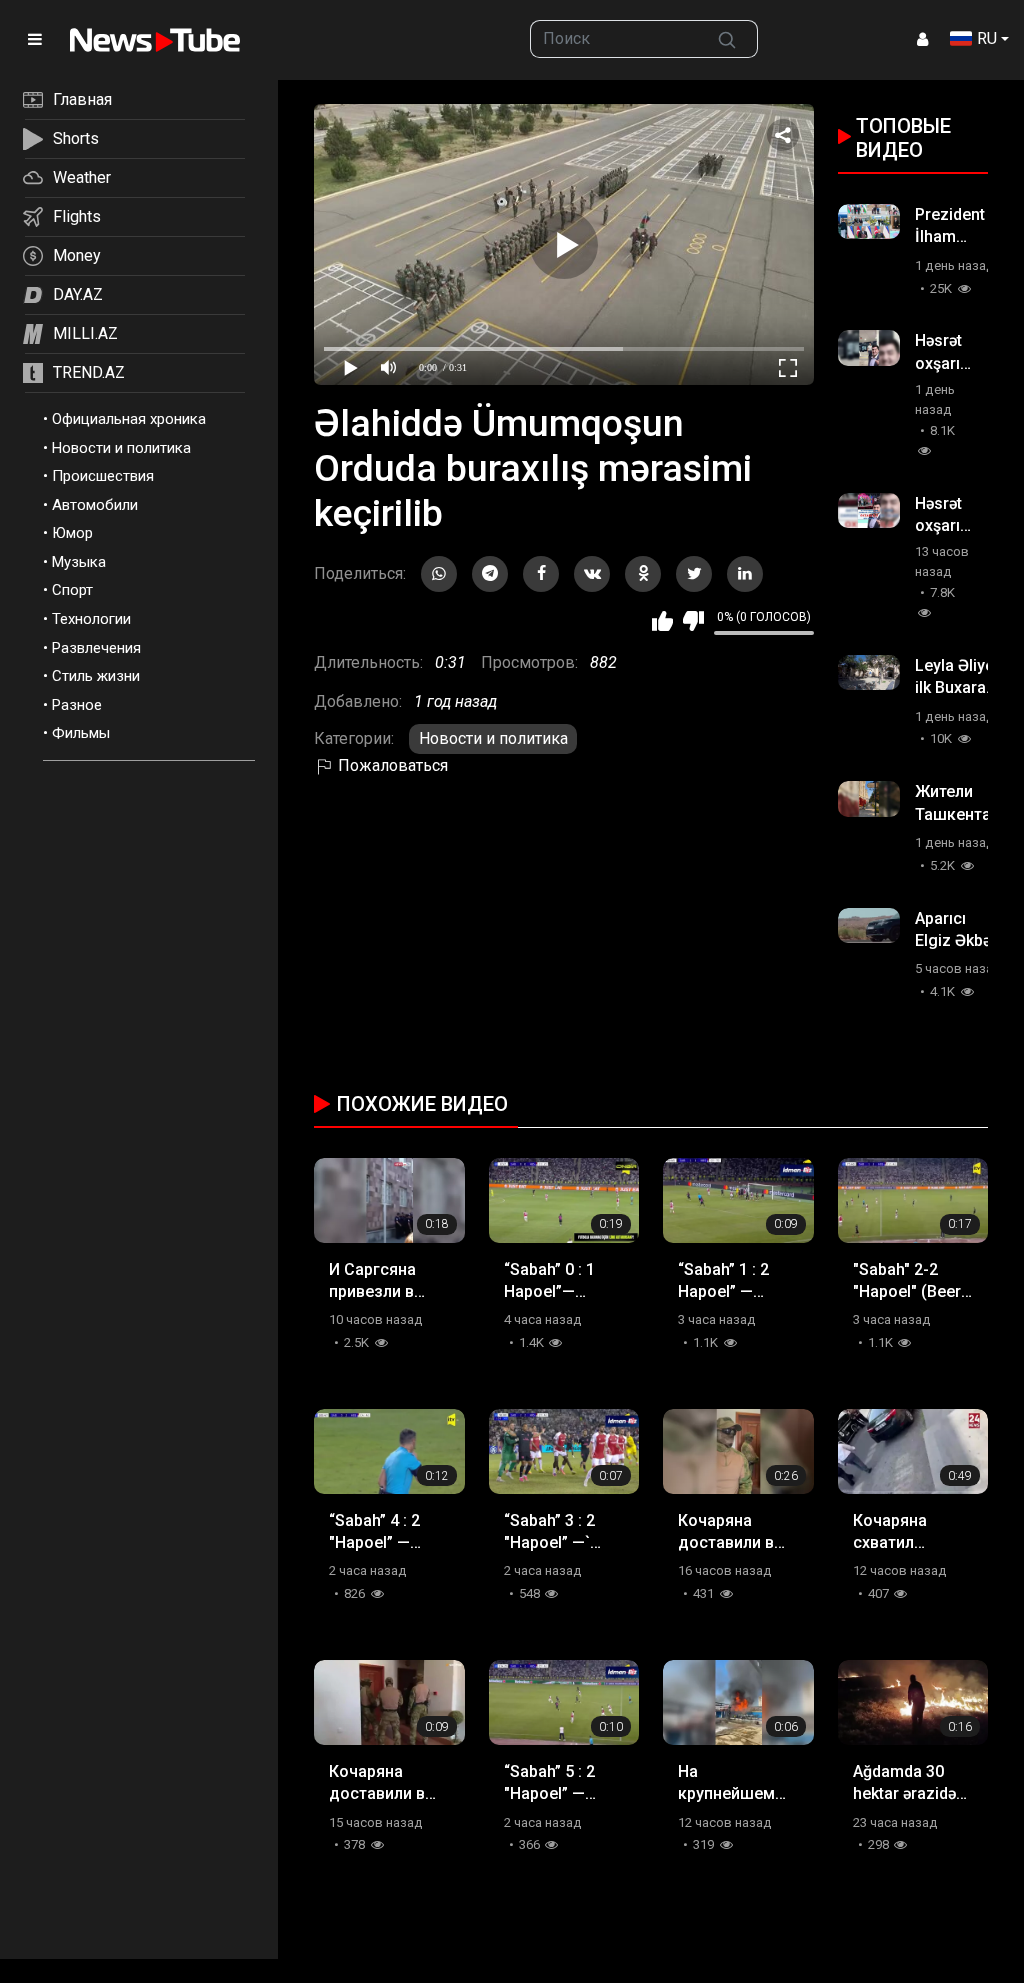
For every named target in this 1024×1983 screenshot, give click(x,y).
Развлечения (96, 648)
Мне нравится (662, 621)
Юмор (72, 533)
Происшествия (103, 476)
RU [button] (987, 38)
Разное (77, 705)
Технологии (91, 619)
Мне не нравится (693, 621)
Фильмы (81, 733)
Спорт (72, 590)
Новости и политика (121, 448)
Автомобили (95, 505)
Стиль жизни (96, 676)
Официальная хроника (129, 419)
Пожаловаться (391, 765)
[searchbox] (613, 39)
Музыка (79, 562)
